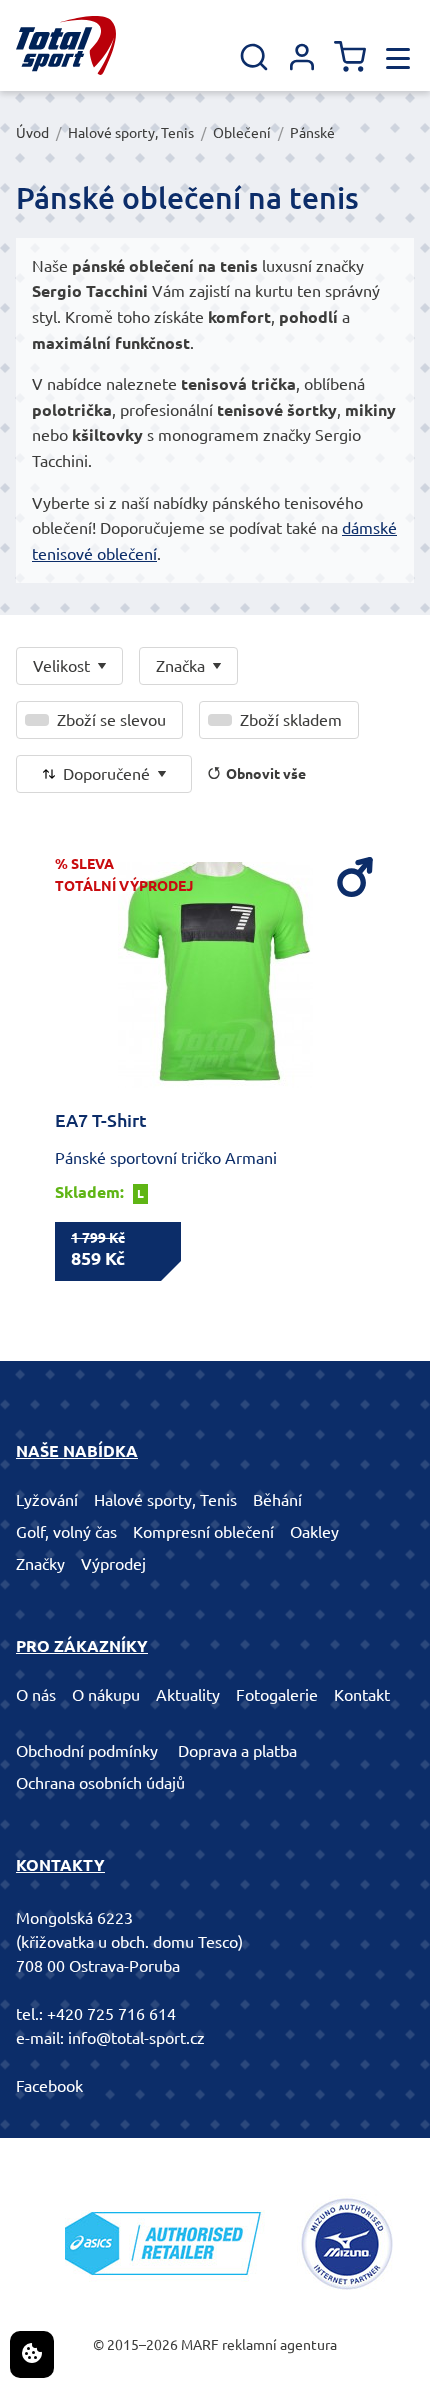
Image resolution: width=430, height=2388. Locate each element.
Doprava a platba (237, 1751)
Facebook (49, 2086)
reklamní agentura (279, 2345)
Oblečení (242, 133)
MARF (200, 2345)
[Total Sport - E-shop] (66, 45)
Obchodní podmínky (87, 1751)
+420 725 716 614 (111, 2014)
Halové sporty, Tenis (131, 133)
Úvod (32, 133)
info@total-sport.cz (136, 2038)
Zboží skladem (291, 720)
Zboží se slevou (111, 720)
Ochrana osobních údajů (100, 1783)
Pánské (312, 133)
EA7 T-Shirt (101, 1120)
